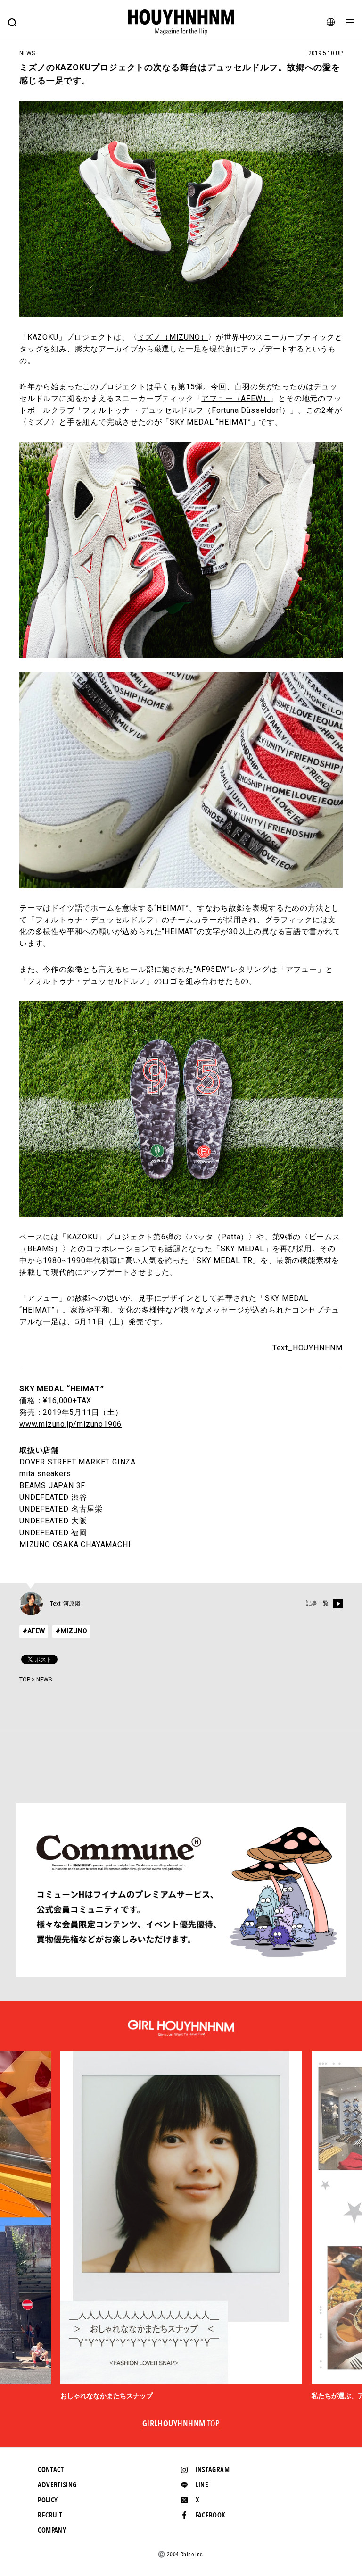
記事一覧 (317, 1603)
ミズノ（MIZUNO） (173, 337)
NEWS (44, 1680)
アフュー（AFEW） (236, 398)
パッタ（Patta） (219, 1237)
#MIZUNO (71, 1631)
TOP (25, 1680)
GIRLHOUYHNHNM (181, 2424)
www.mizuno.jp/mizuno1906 (70, 1424)
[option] (181, 2226)
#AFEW (34, 1631)
